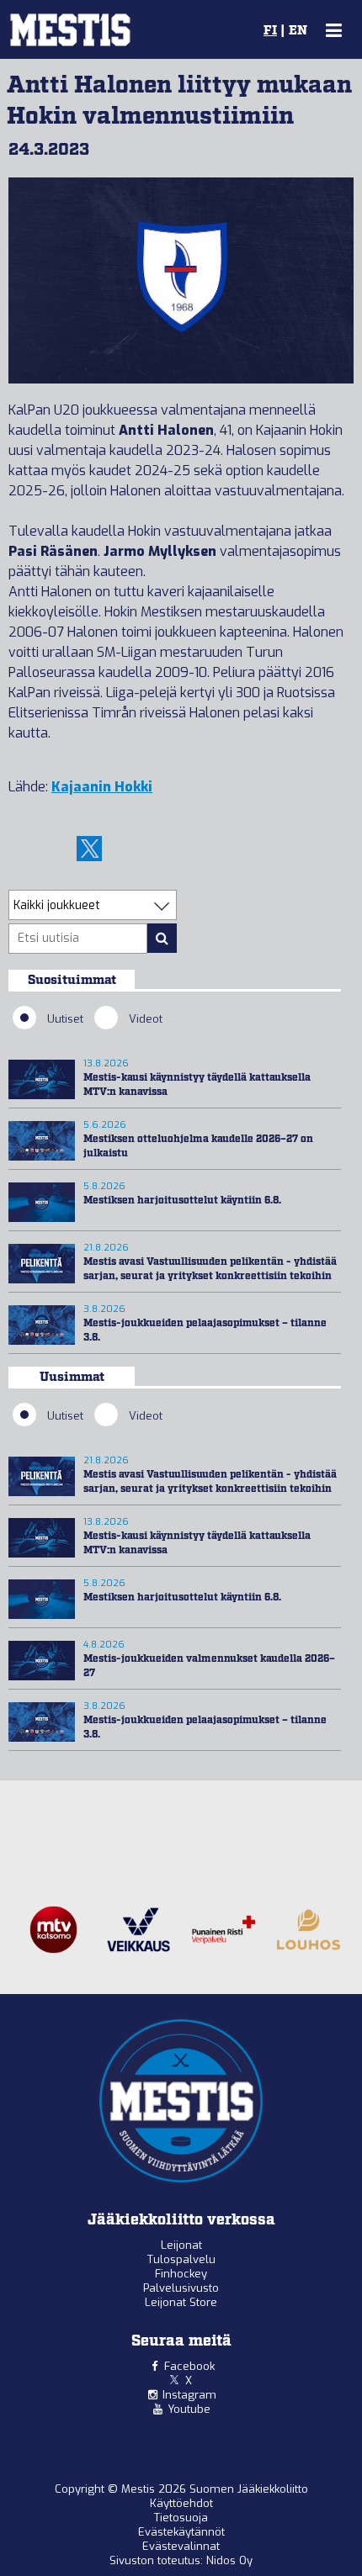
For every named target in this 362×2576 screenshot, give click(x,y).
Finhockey (181, 2274)
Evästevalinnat (181, 2546)
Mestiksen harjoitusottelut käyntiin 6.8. (182, 1201)
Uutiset (65, 1019)
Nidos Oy (229, 2560)
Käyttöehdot (181, 2503)
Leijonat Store (181, 2302)
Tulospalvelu (181, 2259)
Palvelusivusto (181, 2288)
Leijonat (181, 2245)
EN (298, 31)
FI (270, 31)
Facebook (189, 2366)
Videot (146, 1019)
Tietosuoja (181, 2518)
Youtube (189, 2409)
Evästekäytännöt (181, 2532)
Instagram (189, 2395)
